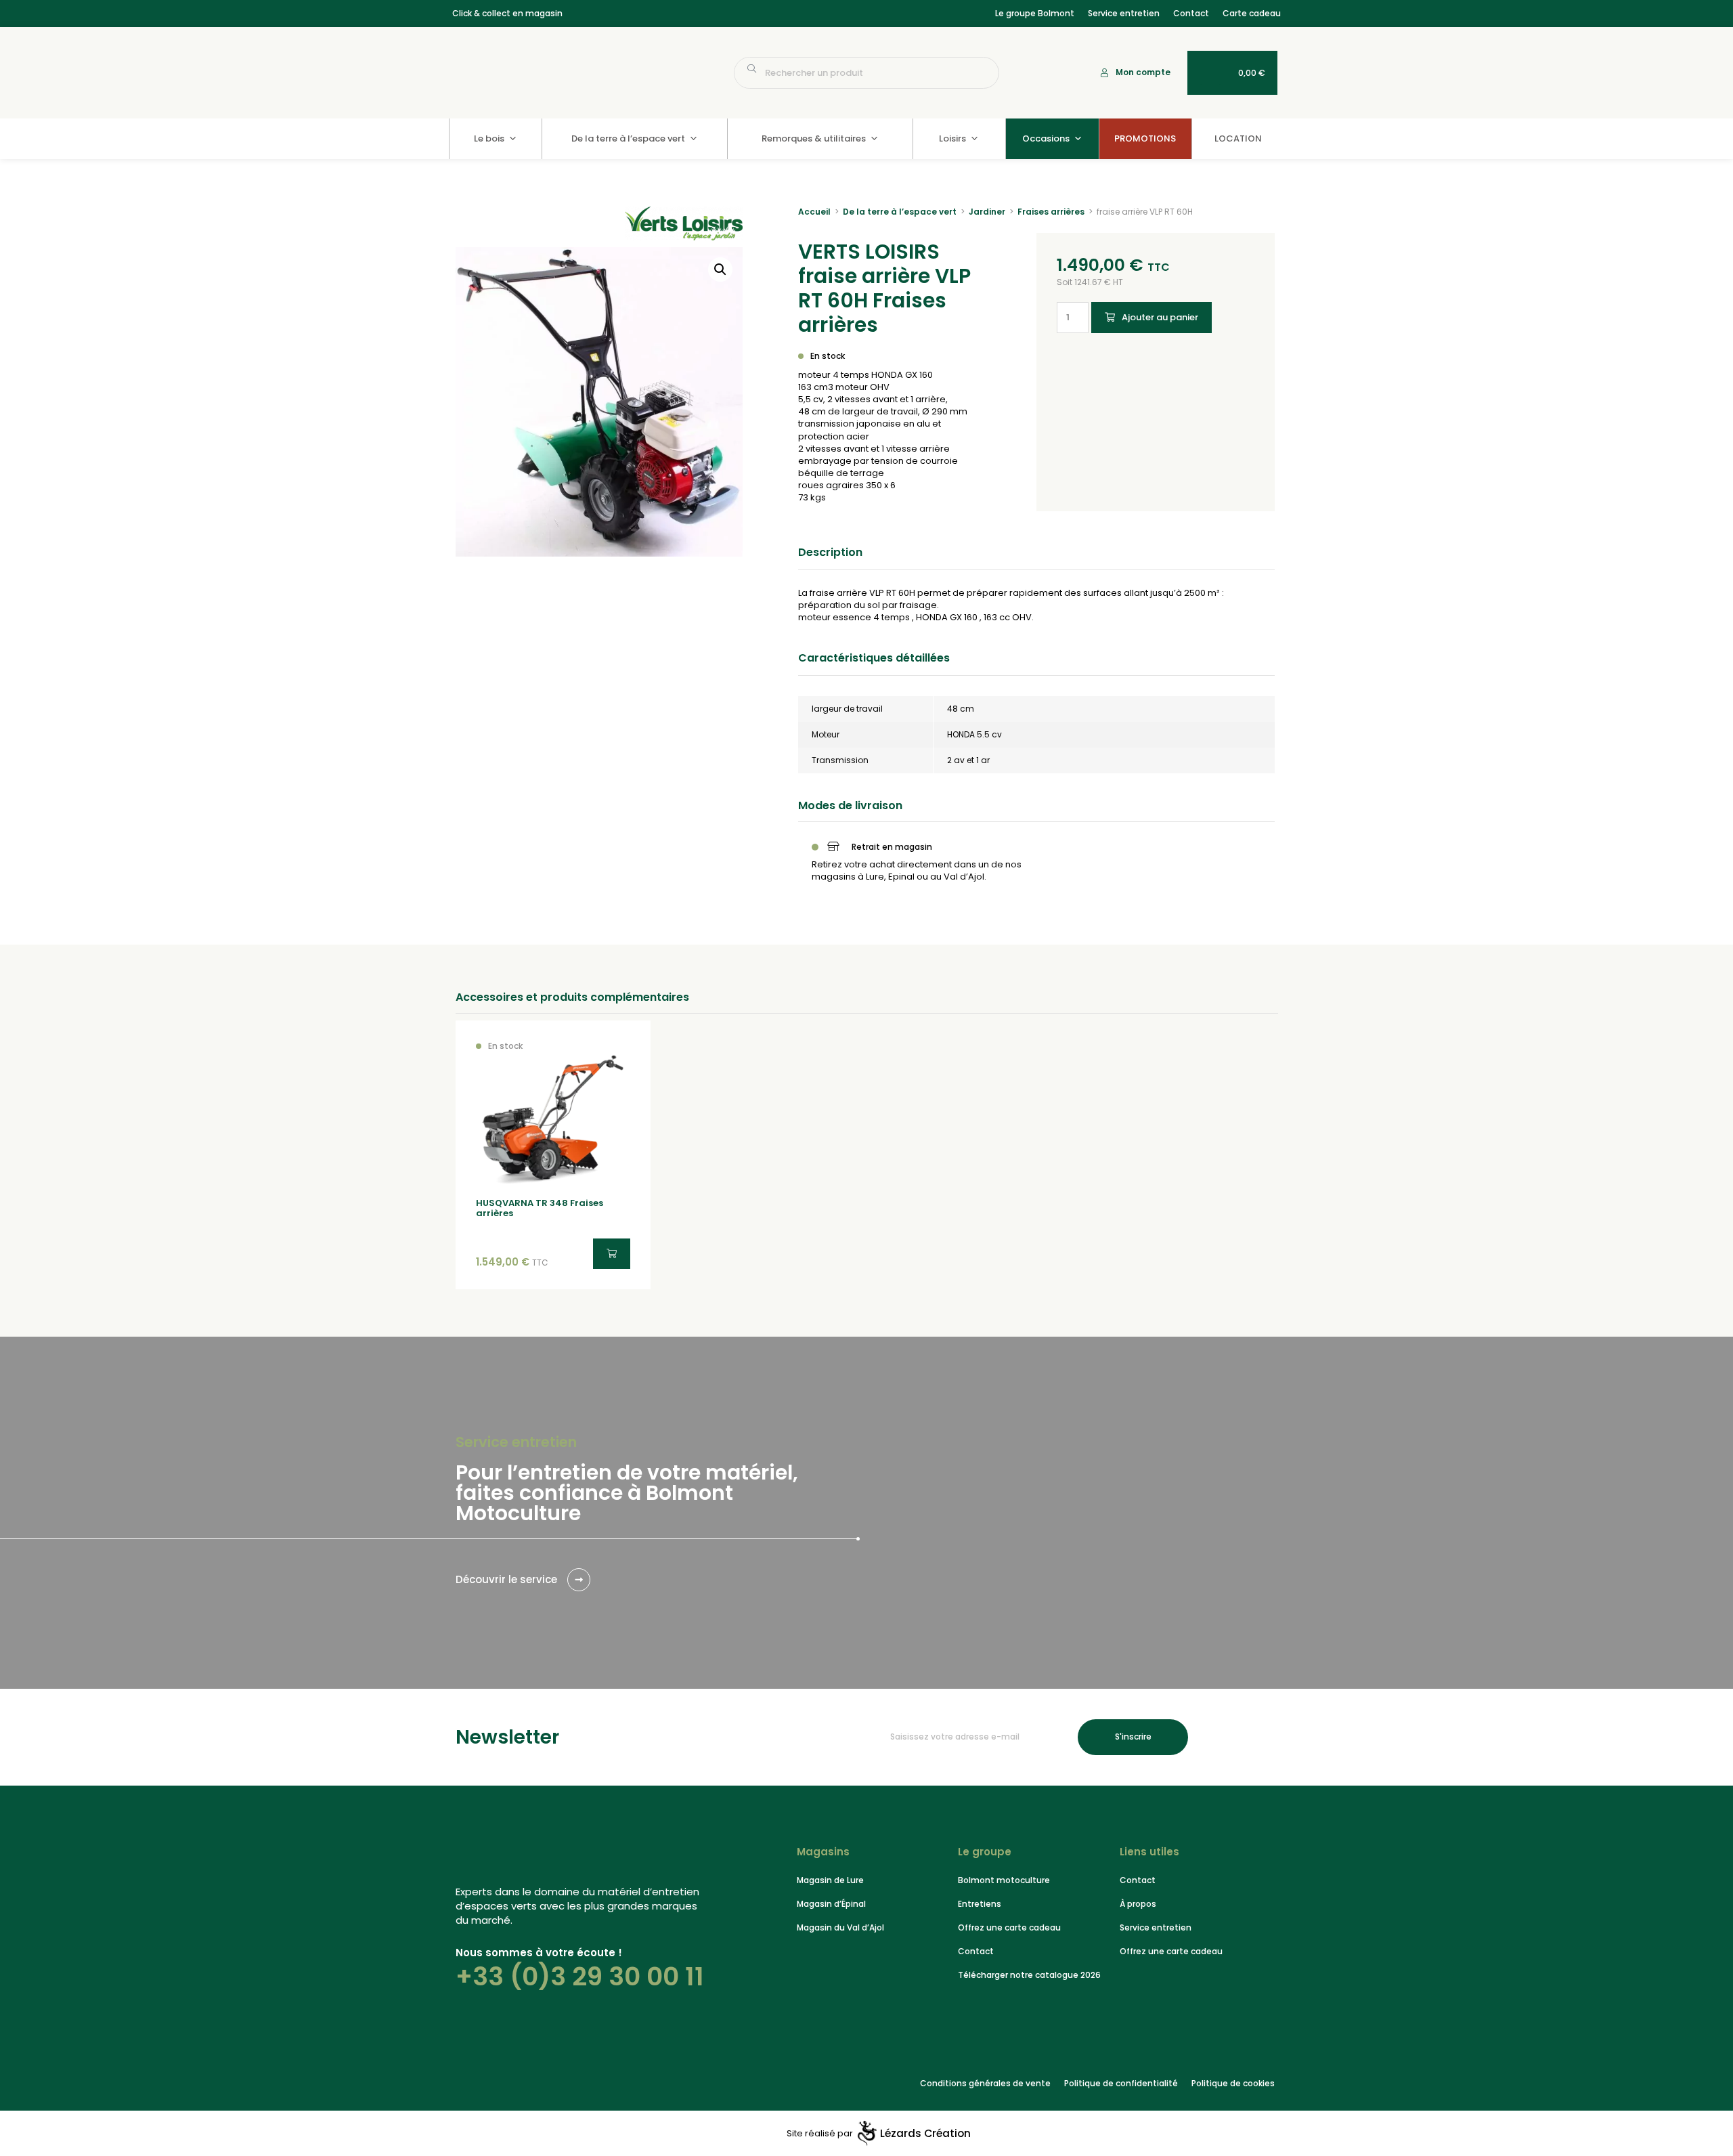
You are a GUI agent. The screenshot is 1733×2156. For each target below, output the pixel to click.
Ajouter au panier (1160, 317)
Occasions (1046, 138)
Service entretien (1124, 13)
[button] (720, 269)
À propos (1138, 1904)
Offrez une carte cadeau (1009, 1927)
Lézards (925, 2134)
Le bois (489, 138)
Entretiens (980, 1904)
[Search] (982, 73)
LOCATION (1238, 138)
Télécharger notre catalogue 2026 (1029, 1975)
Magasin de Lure (830, 1880)
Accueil (814, 212)
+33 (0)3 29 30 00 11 (580, 1977)
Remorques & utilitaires (814, 138)
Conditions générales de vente (985, 2083)
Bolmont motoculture (1004, 1880)
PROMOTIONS (1145, 138)
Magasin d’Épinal (831, 1904)
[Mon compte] (1104, 73)
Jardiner (987, 212)
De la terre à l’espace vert (628, 138)
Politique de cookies (1233, 2083)
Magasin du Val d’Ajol (840, 1927)
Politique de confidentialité (1121, 2083)
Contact (1191, 13)
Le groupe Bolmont (1035, 13)
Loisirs (952, 138)
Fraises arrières (1051, 212)
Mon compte (1143, 72)
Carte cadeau (1252, 13)
